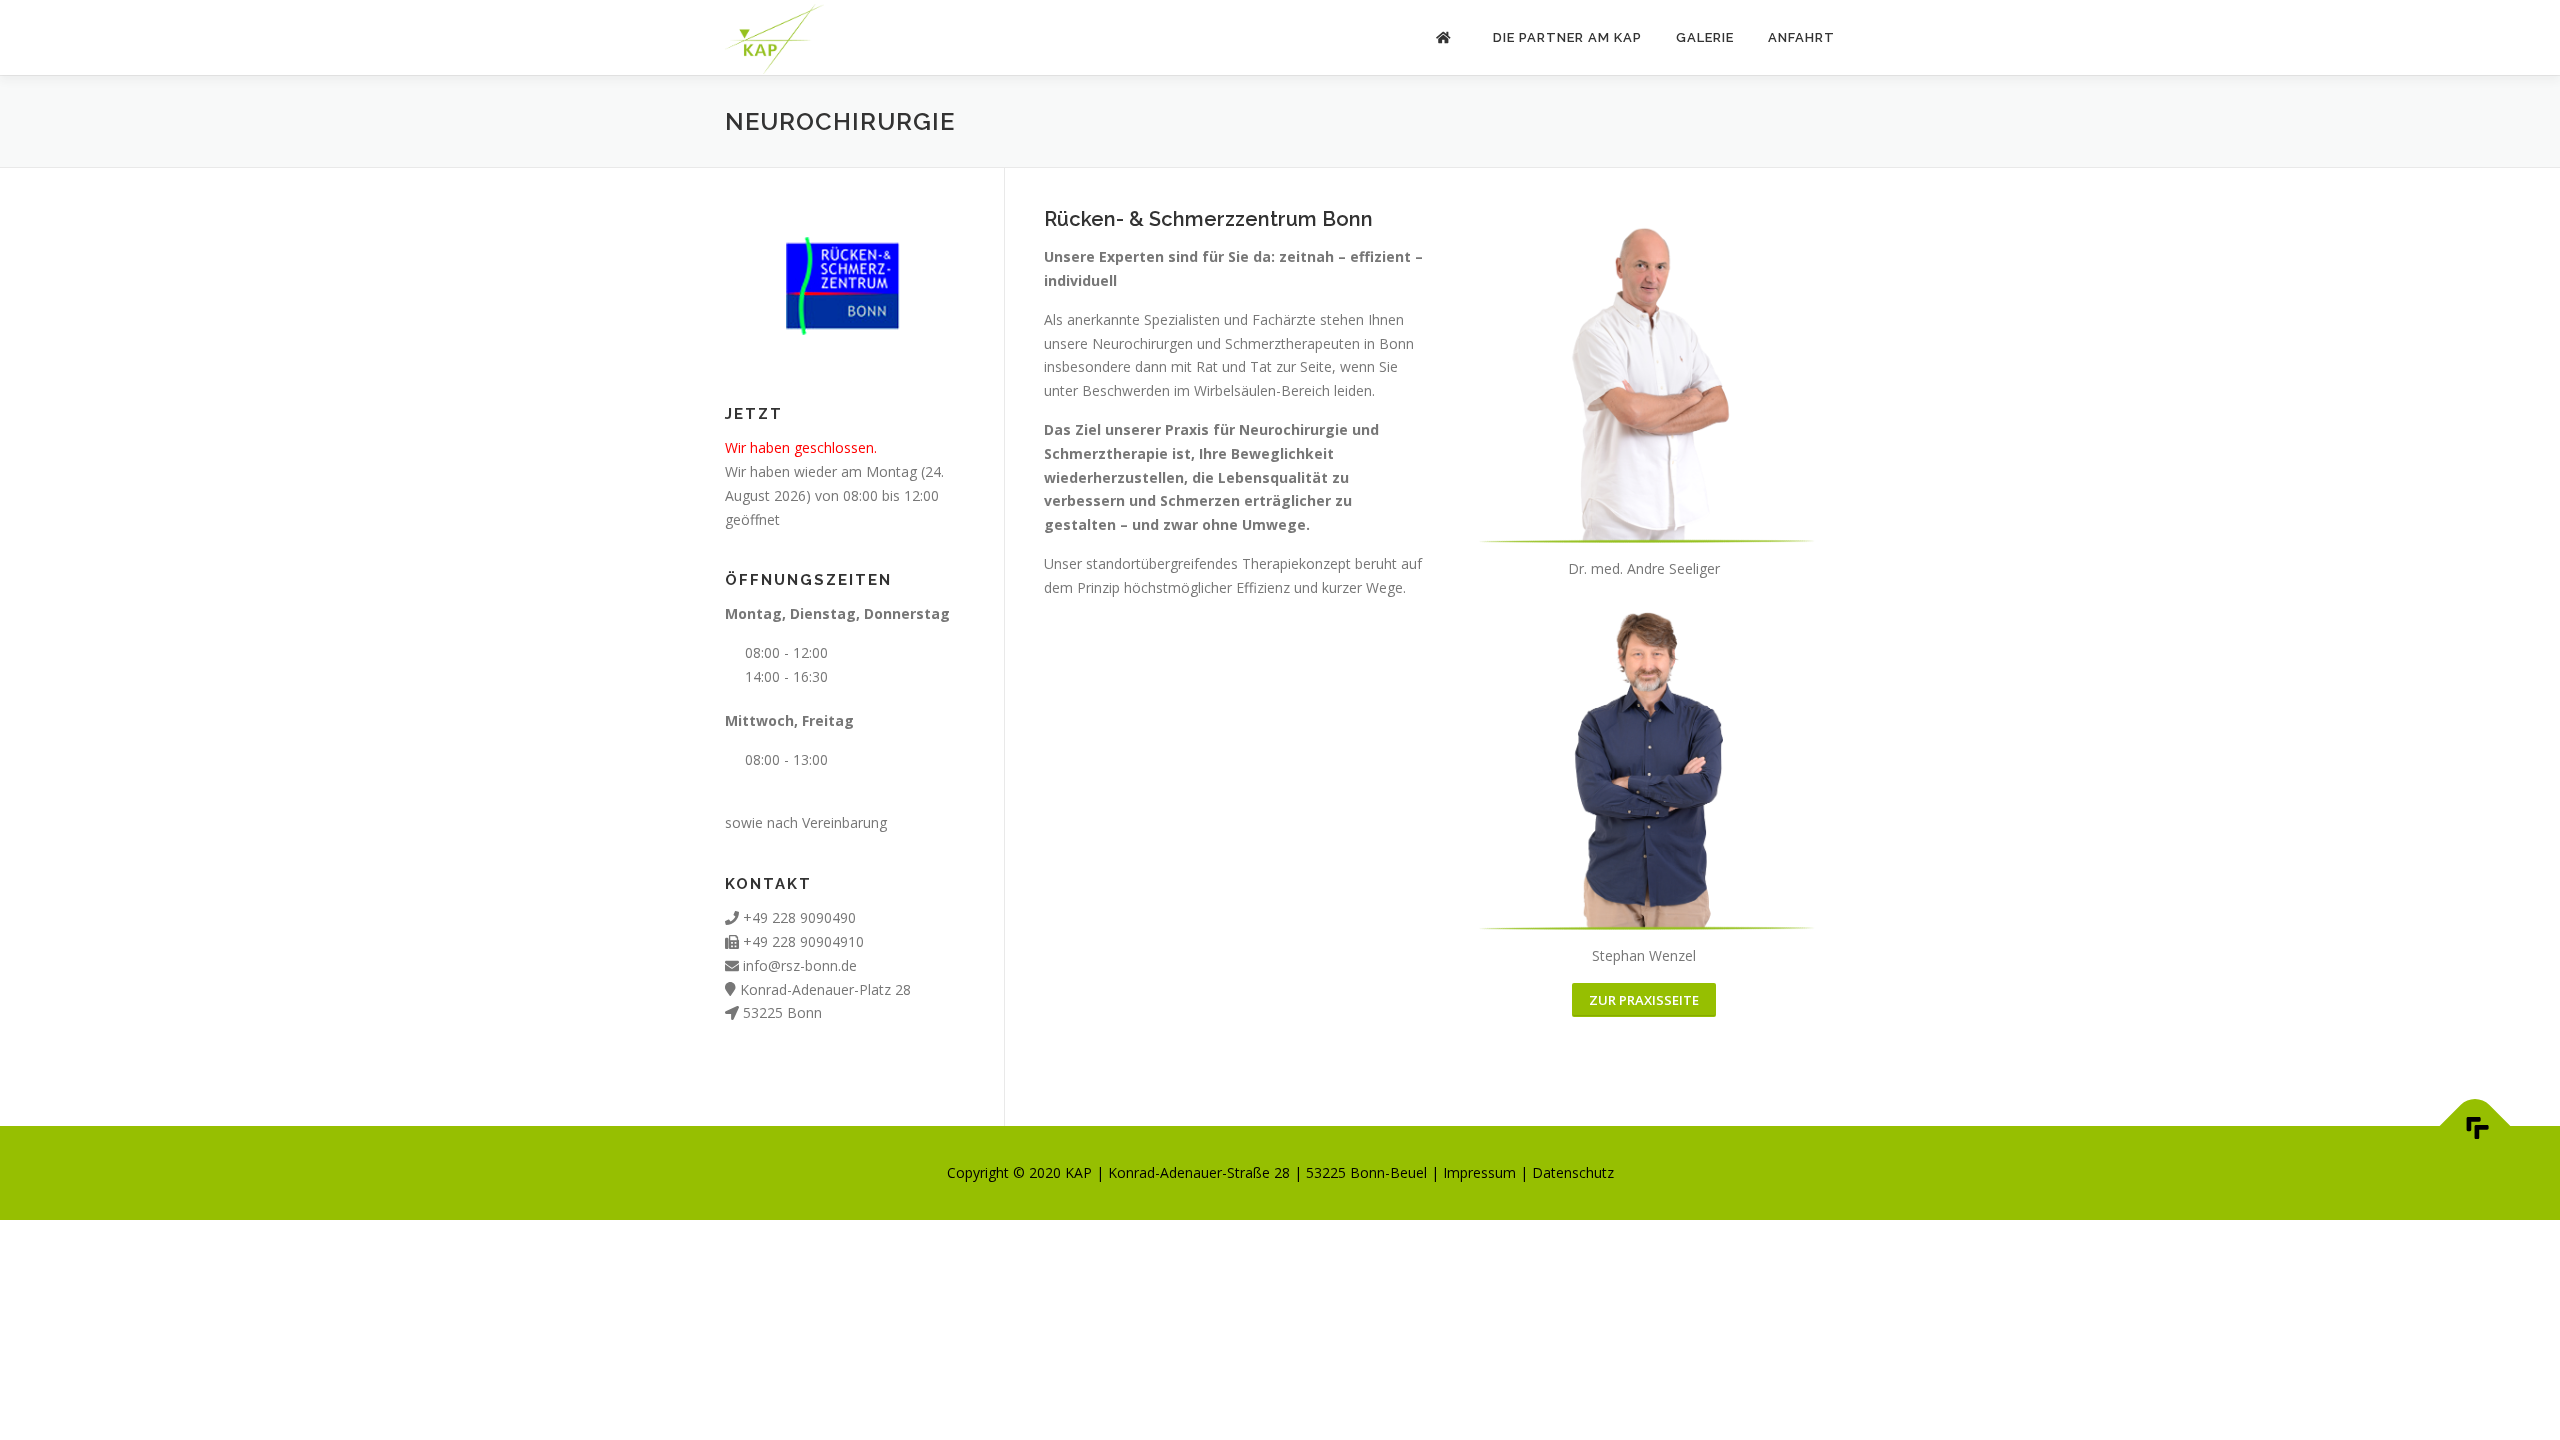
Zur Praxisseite (1644, 1000)
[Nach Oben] (2475, 1126)
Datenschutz (1573, 1172)
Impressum (1479, 1172)
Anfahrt (1801, 37)
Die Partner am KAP (1567, 37)
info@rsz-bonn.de (800, 965)
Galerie (1705, 37)
